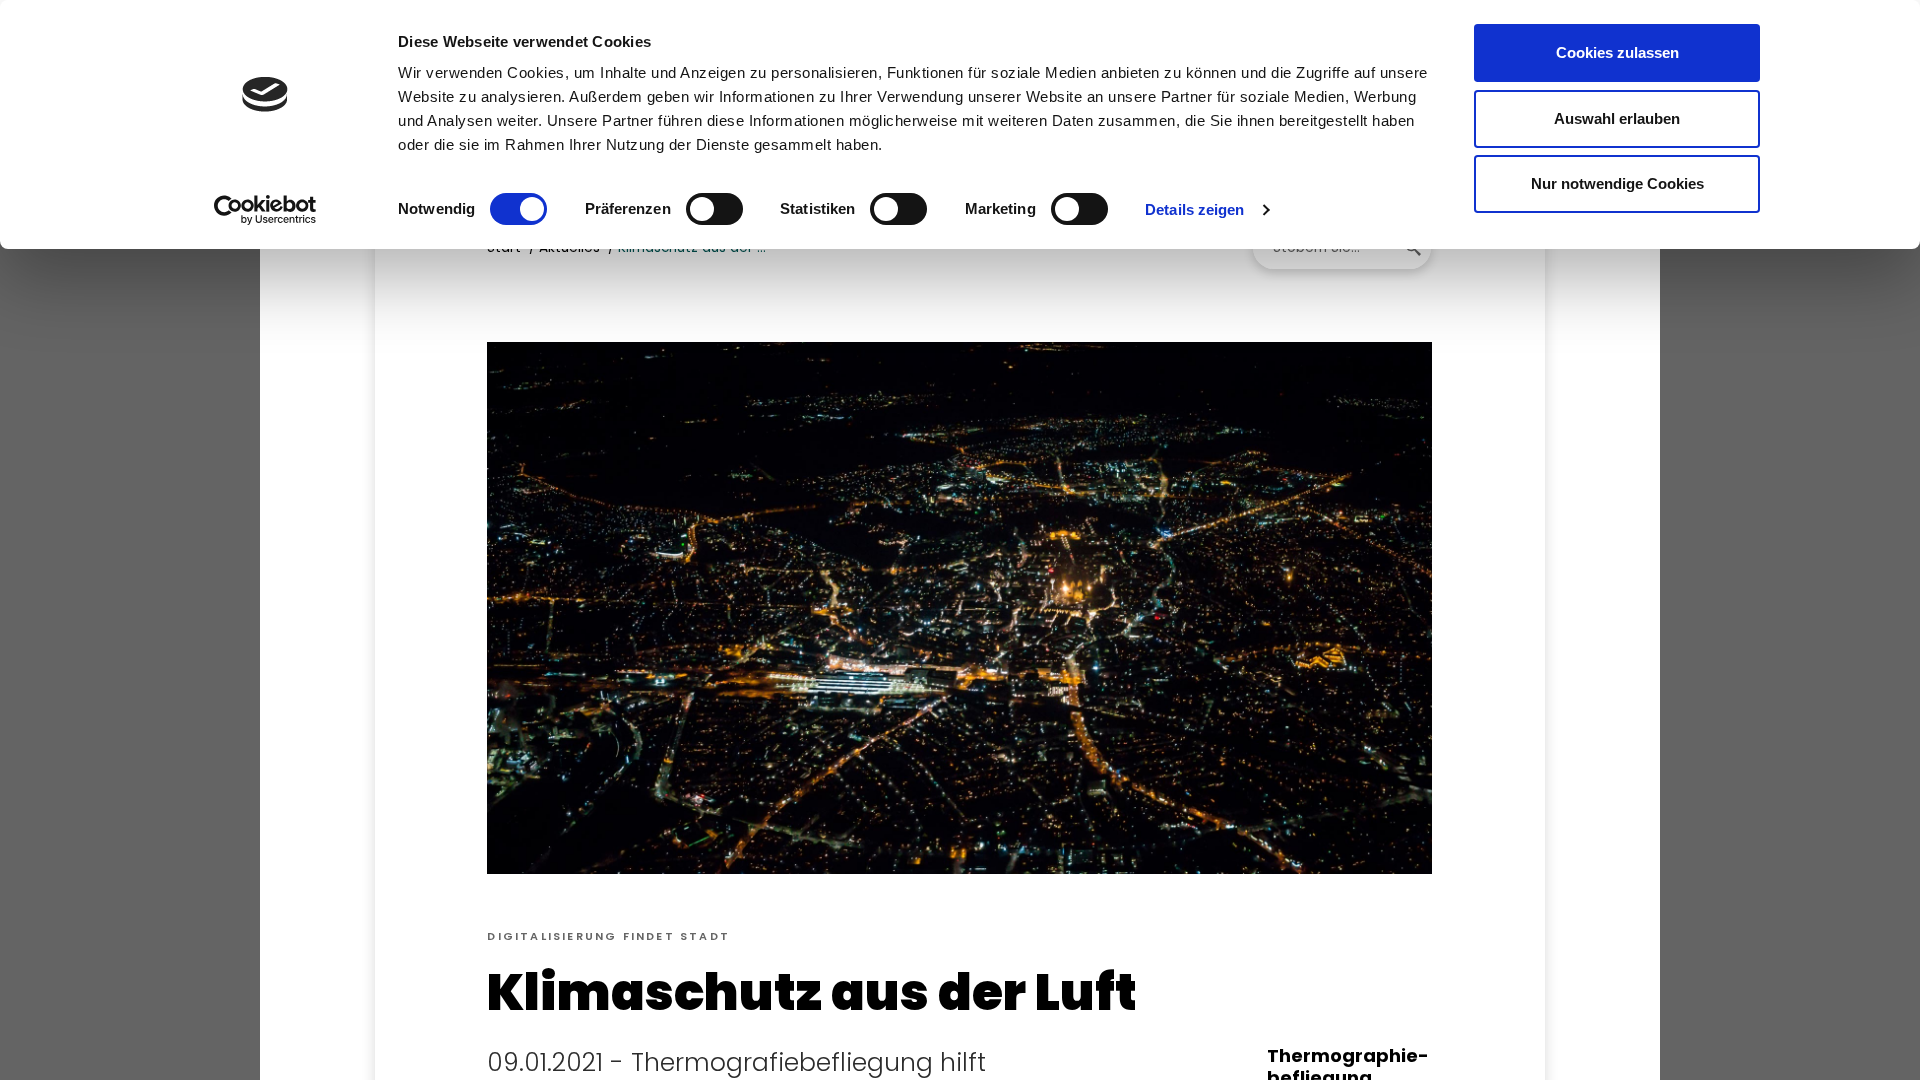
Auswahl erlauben (1617, 118)
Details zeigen (1194, 209)
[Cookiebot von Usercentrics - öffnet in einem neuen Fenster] (265, 210)
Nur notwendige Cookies (1617, 183)
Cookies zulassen (1617, 52)
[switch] (714, 209)
